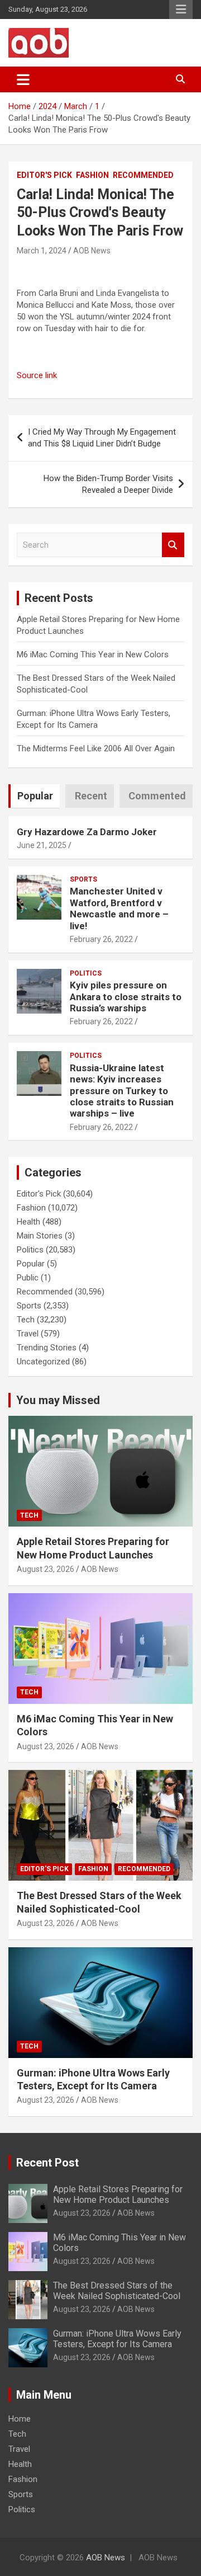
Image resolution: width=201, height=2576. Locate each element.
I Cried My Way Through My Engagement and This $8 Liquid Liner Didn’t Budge (102, 438)
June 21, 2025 (42, 845)
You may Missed (58, 1400)
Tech (26, 1320)
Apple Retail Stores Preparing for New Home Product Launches (118, 2194)
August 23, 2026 (46, 1569)
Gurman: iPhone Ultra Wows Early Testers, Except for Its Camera (117, 2339)
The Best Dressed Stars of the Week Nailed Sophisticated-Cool (117, 2291)
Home (20, 2419)
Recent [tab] (91, 796)
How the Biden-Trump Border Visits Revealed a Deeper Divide (108, 484)
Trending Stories (47, 1348)
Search (173, 545)
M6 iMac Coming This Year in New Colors (93, 654)
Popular (31, 1264)
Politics (86, 973)
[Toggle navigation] (23, 79)
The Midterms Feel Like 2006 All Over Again (96, 748)
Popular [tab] (35, 796)
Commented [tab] (157, 796)
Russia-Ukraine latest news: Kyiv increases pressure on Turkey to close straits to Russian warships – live (122, 1091)
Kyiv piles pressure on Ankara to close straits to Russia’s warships (126, 997)
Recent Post (47, 2163)
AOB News (92, 251)
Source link (37, 375)
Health (28, 1222)
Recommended (143, 175)
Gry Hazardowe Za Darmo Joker (87, 832)
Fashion (92, 175)
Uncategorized (43, 1362)
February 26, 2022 (101, 939)
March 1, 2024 (42, 251)
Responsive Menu (181, 10)
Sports (83, 879)
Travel (28, 1334)
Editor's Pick (44, 175)
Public (28, 1278)
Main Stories (40, 1236)
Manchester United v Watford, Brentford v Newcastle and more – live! (119, 908)
